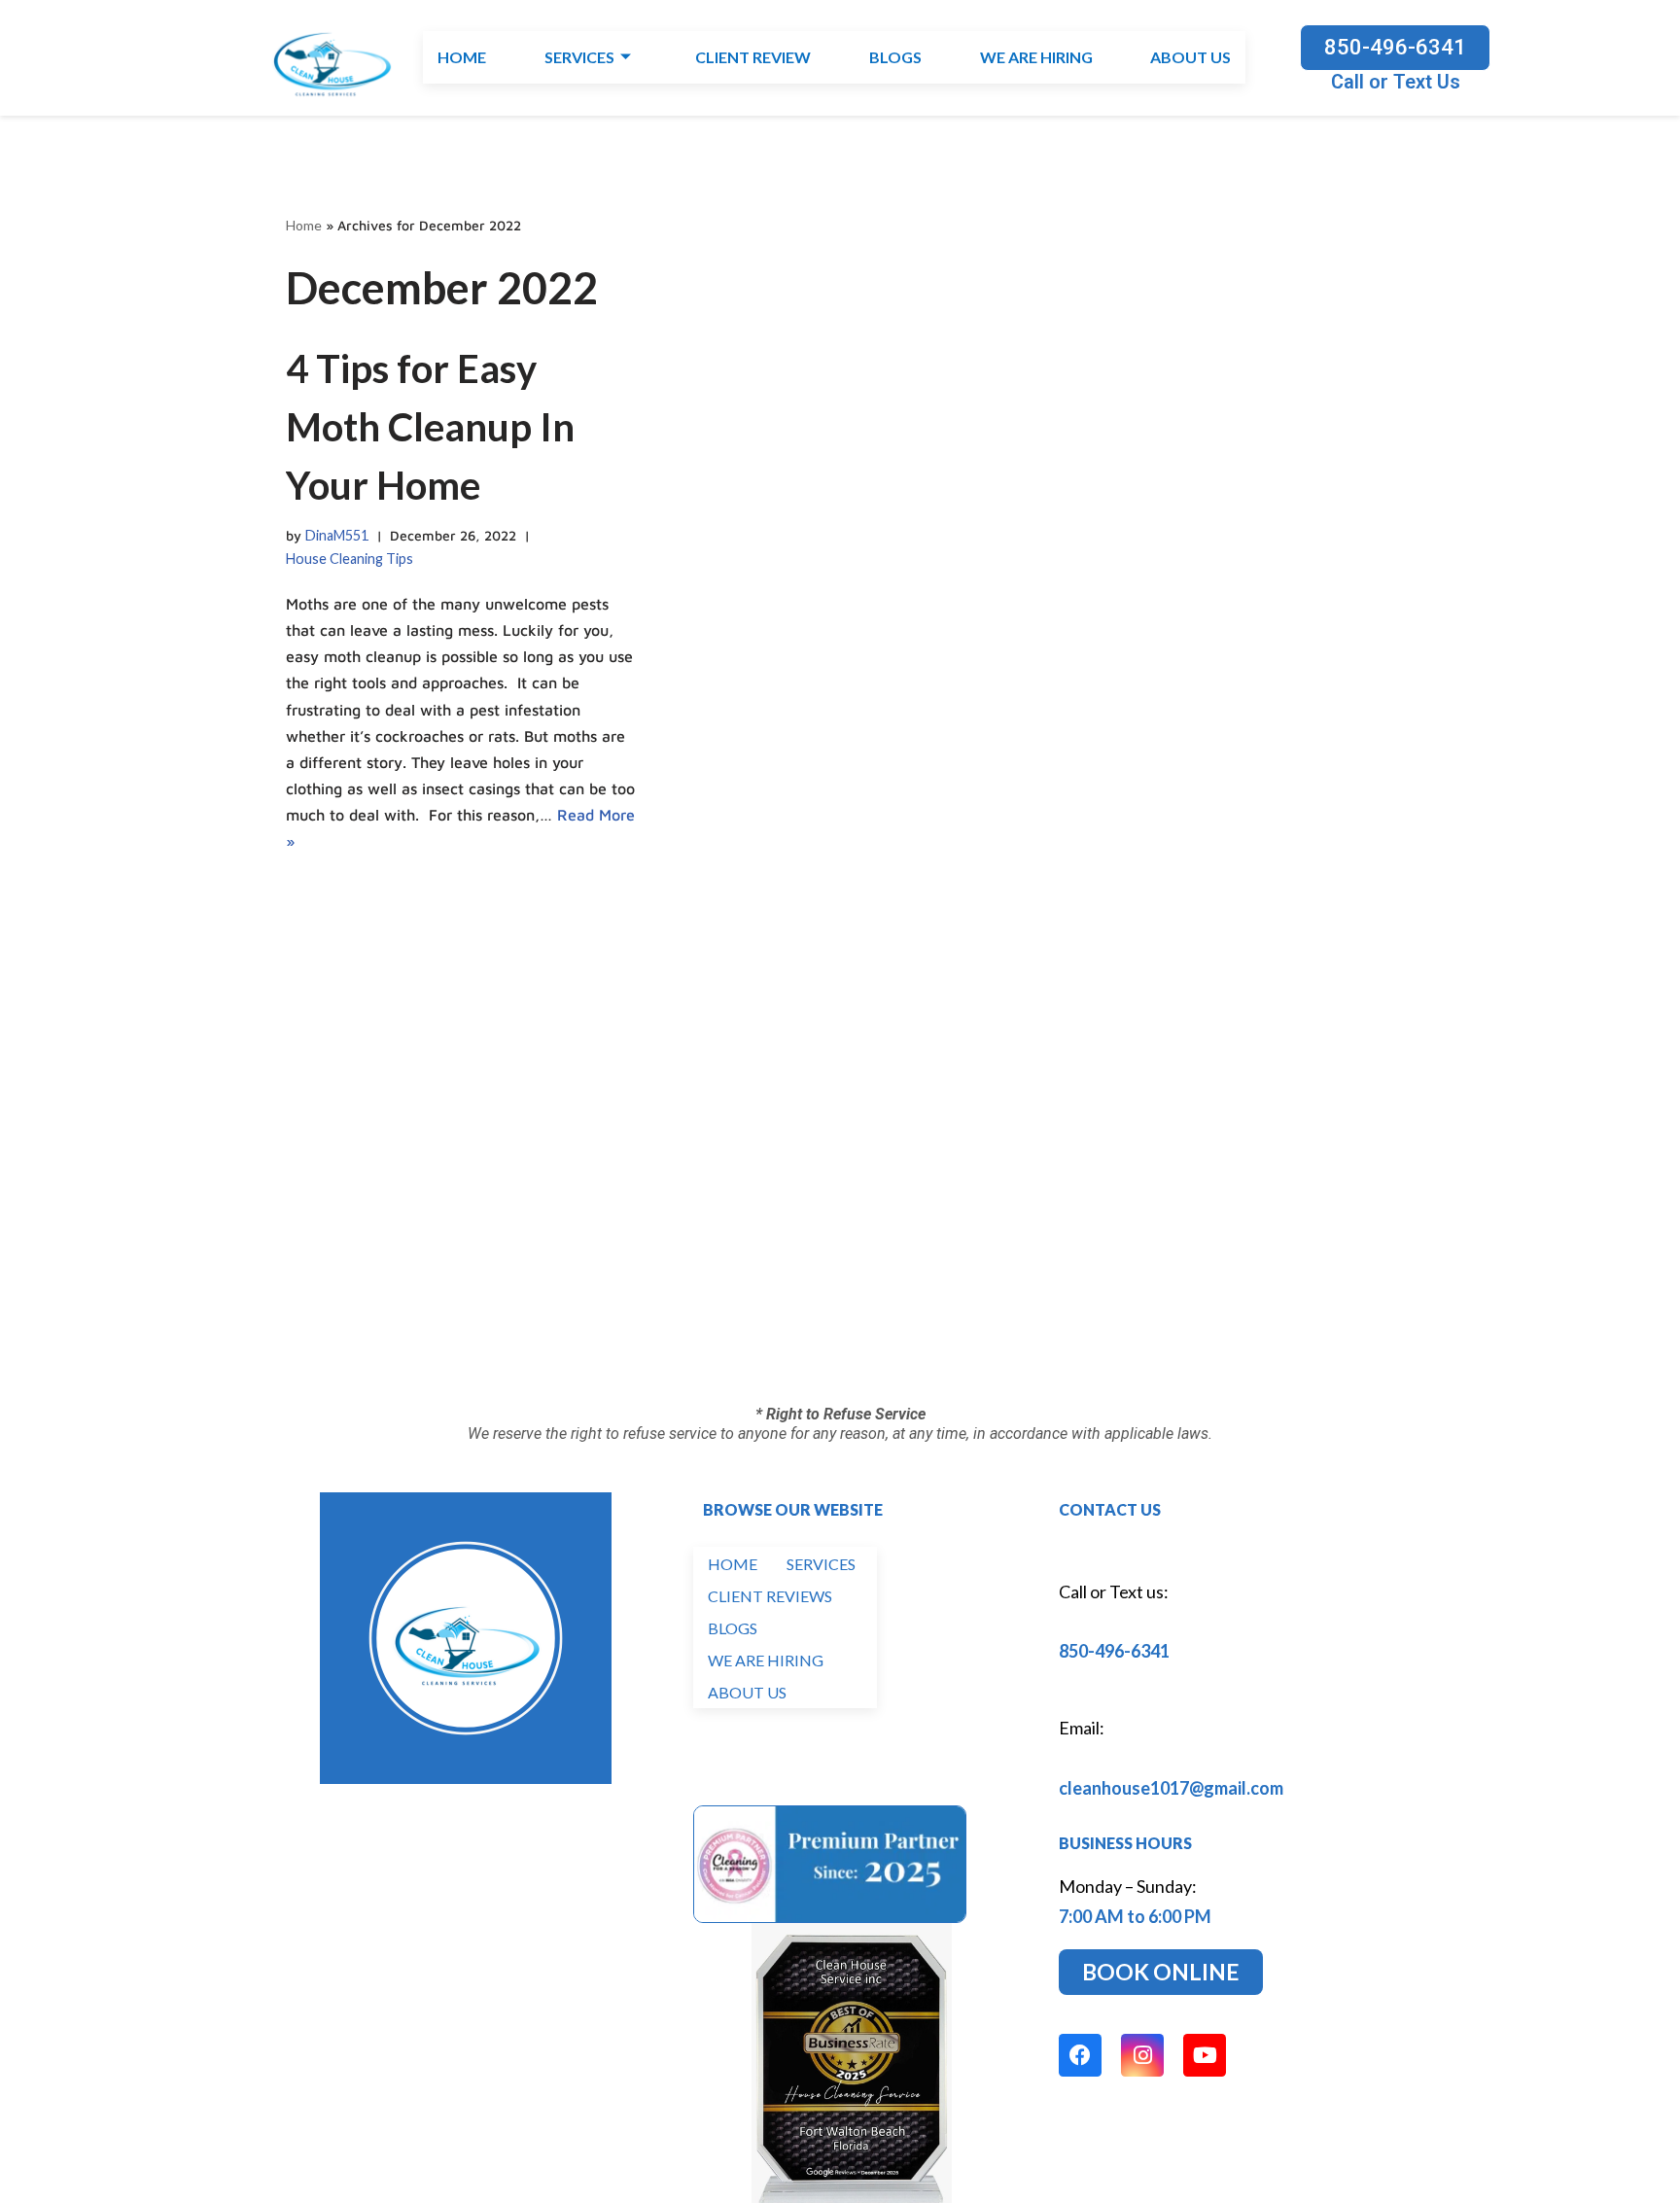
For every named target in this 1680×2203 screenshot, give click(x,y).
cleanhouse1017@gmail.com (1171, 1788)
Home (304, 225)
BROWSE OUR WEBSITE (793, 1509)
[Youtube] (1205, 2055)
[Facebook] (1080, 2055)
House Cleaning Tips (350, 559)
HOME (462, 58)
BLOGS (894, 58)
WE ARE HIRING (1035, 58)
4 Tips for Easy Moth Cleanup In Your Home (430, 427)
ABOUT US (1190, 58)
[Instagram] (1142, 2055)
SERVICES (579, 58)
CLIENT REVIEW (753, 58)
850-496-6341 (1114, 1651)
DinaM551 (337, 535)
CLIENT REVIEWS (770, 1596)
